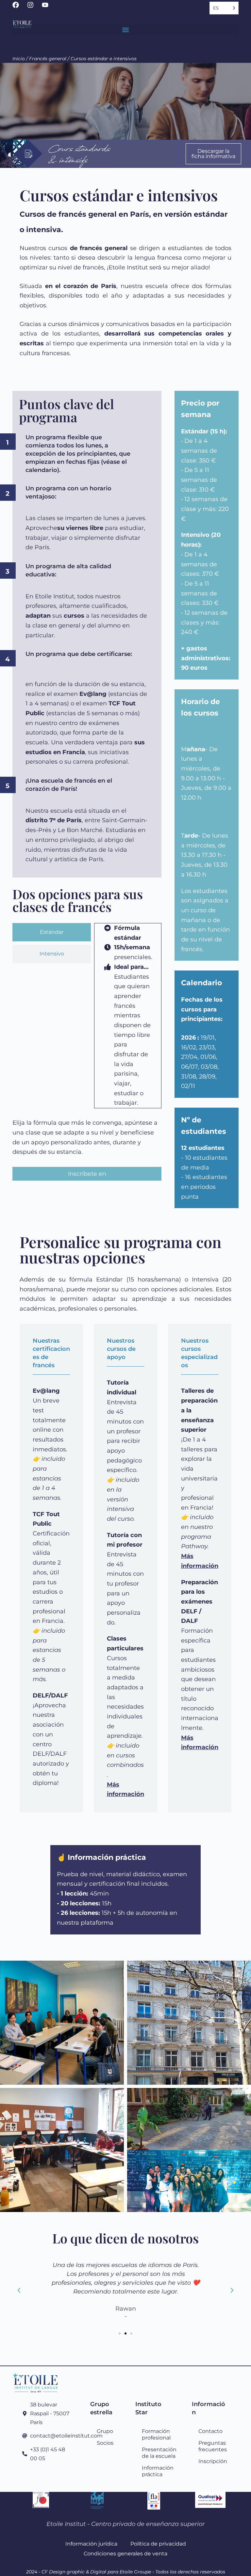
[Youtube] (48, 8)
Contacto (210, 2431)
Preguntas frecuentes (213, 2446)
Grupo (105, 2431)
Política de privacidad (158, 2544)
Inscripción (213, 2461)
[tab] (52, 932)
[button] (125, 30)
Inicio (19, 59)
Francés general (48, 59)
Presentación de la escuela (157, 2453)
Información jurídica (91, 2544)
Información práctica (157, 2471)
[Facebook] (19, 8)
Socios (105, 2443)
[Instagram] (34, 8)
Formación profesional (156, 2434)
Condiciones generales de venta (125, 2553)
